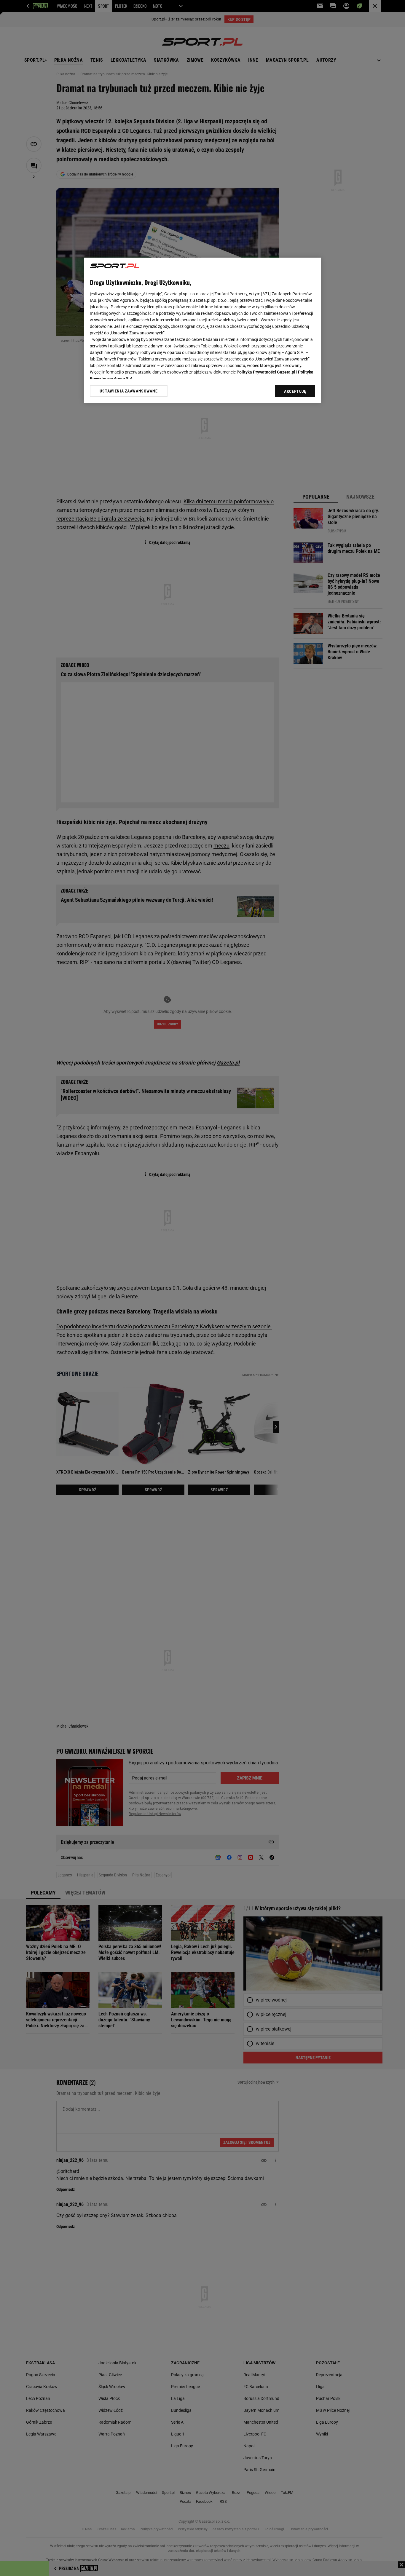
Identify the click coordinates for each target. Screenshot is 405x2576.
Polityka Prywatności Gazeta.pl (266, 372)
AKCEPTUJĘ (295, 391)
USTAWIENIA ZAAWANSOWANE (129, 391)
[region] (203, 330)
